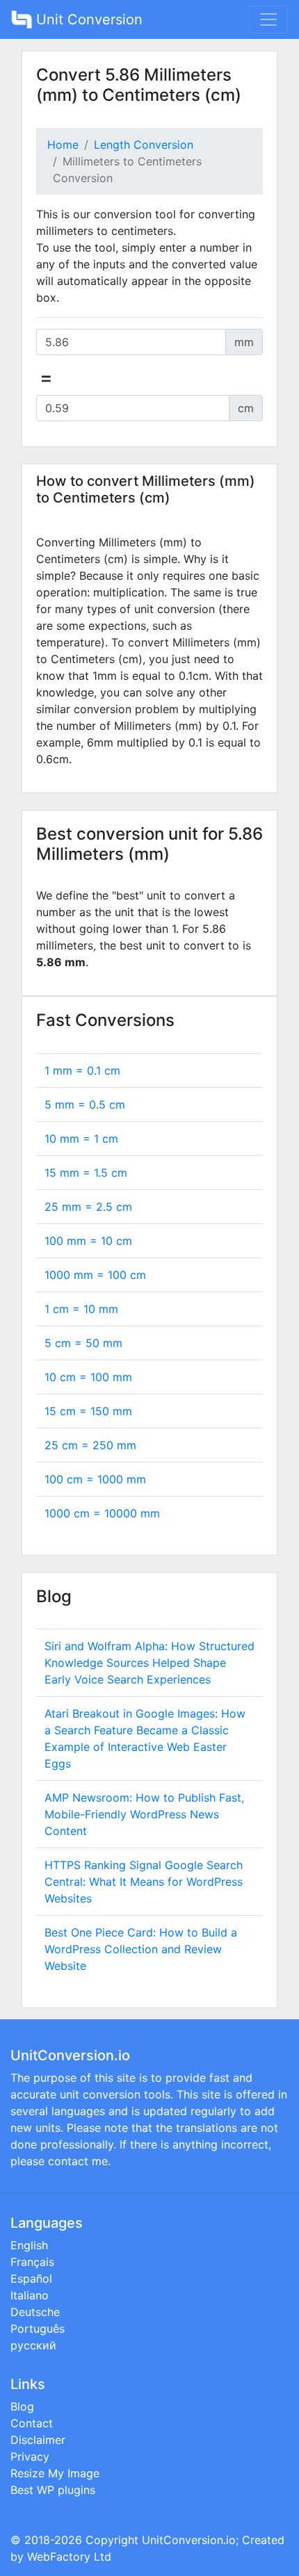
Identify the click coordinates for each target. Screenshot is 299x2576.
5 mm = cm (85, 1104)
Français (32, 2262)
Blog (22, 2406)
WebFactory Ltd (69, 2557)
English (29, 2245)
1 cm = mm (81, 1309)
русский (33, 2345)
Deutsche (35, 2312)
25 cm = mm (90, 1445)
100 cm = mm (95, 1479)
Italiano (30, 2295)
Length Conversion (144, 145)
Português (38, 2329)
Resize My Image (55, 2473)
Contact (32, 2423)
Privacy (30, 2456)
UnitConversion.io (189, 2540)
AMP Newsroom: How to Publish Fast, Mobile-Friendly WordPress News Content (144, 1814)
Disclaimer (38, 2440)
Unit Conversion (87, 19)
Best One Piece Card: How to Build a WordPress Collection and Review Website (141, 1949)
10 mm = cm (81, 1139)
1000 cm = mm (102, 1513)
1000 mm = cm (95, 1275)
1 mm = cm (82, 1070)
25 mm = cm (88, 1207)
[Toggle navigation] (268, 19)
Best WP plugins (53, 2490)
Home (63, 145)
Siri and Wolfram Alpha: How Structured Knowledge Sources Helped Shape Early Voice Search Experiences (149, 1663)
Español (31, 2279)
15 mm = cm (86, 1173)
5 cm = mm (83, 1343)
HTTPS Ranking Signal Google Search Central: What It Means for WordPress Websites (144, 1882)
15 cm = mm (88, 1411)
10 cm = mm (88, 1377)
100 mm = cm (88, 1241)
